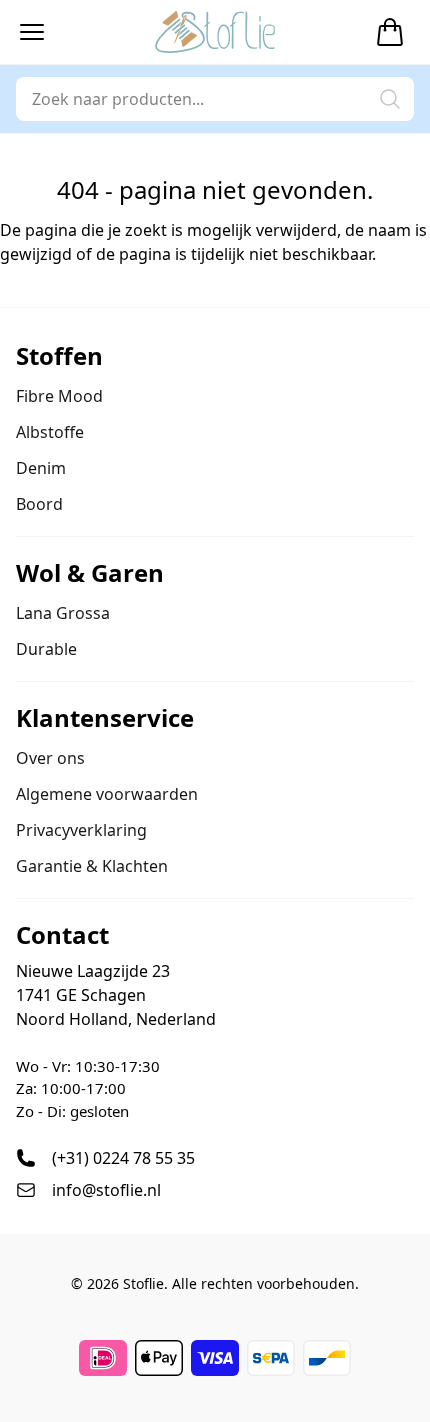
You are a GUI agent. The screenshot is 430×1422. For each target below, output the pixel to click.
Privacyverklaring (81, 830)
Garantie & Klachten (92, 866)
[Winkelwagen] (390, 32)
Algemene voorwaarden (107, 794)
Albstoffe (50, 432)
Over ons (50, 758)
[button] (32, 32)
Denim (41, 468)
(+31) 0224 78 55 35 (123, 1158)
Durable (46, 649)
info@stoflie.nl (106, 1190)
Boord (39, 504)
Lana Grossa (63, 613)
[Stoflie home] (215, 32)
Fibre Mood (59, 396)
